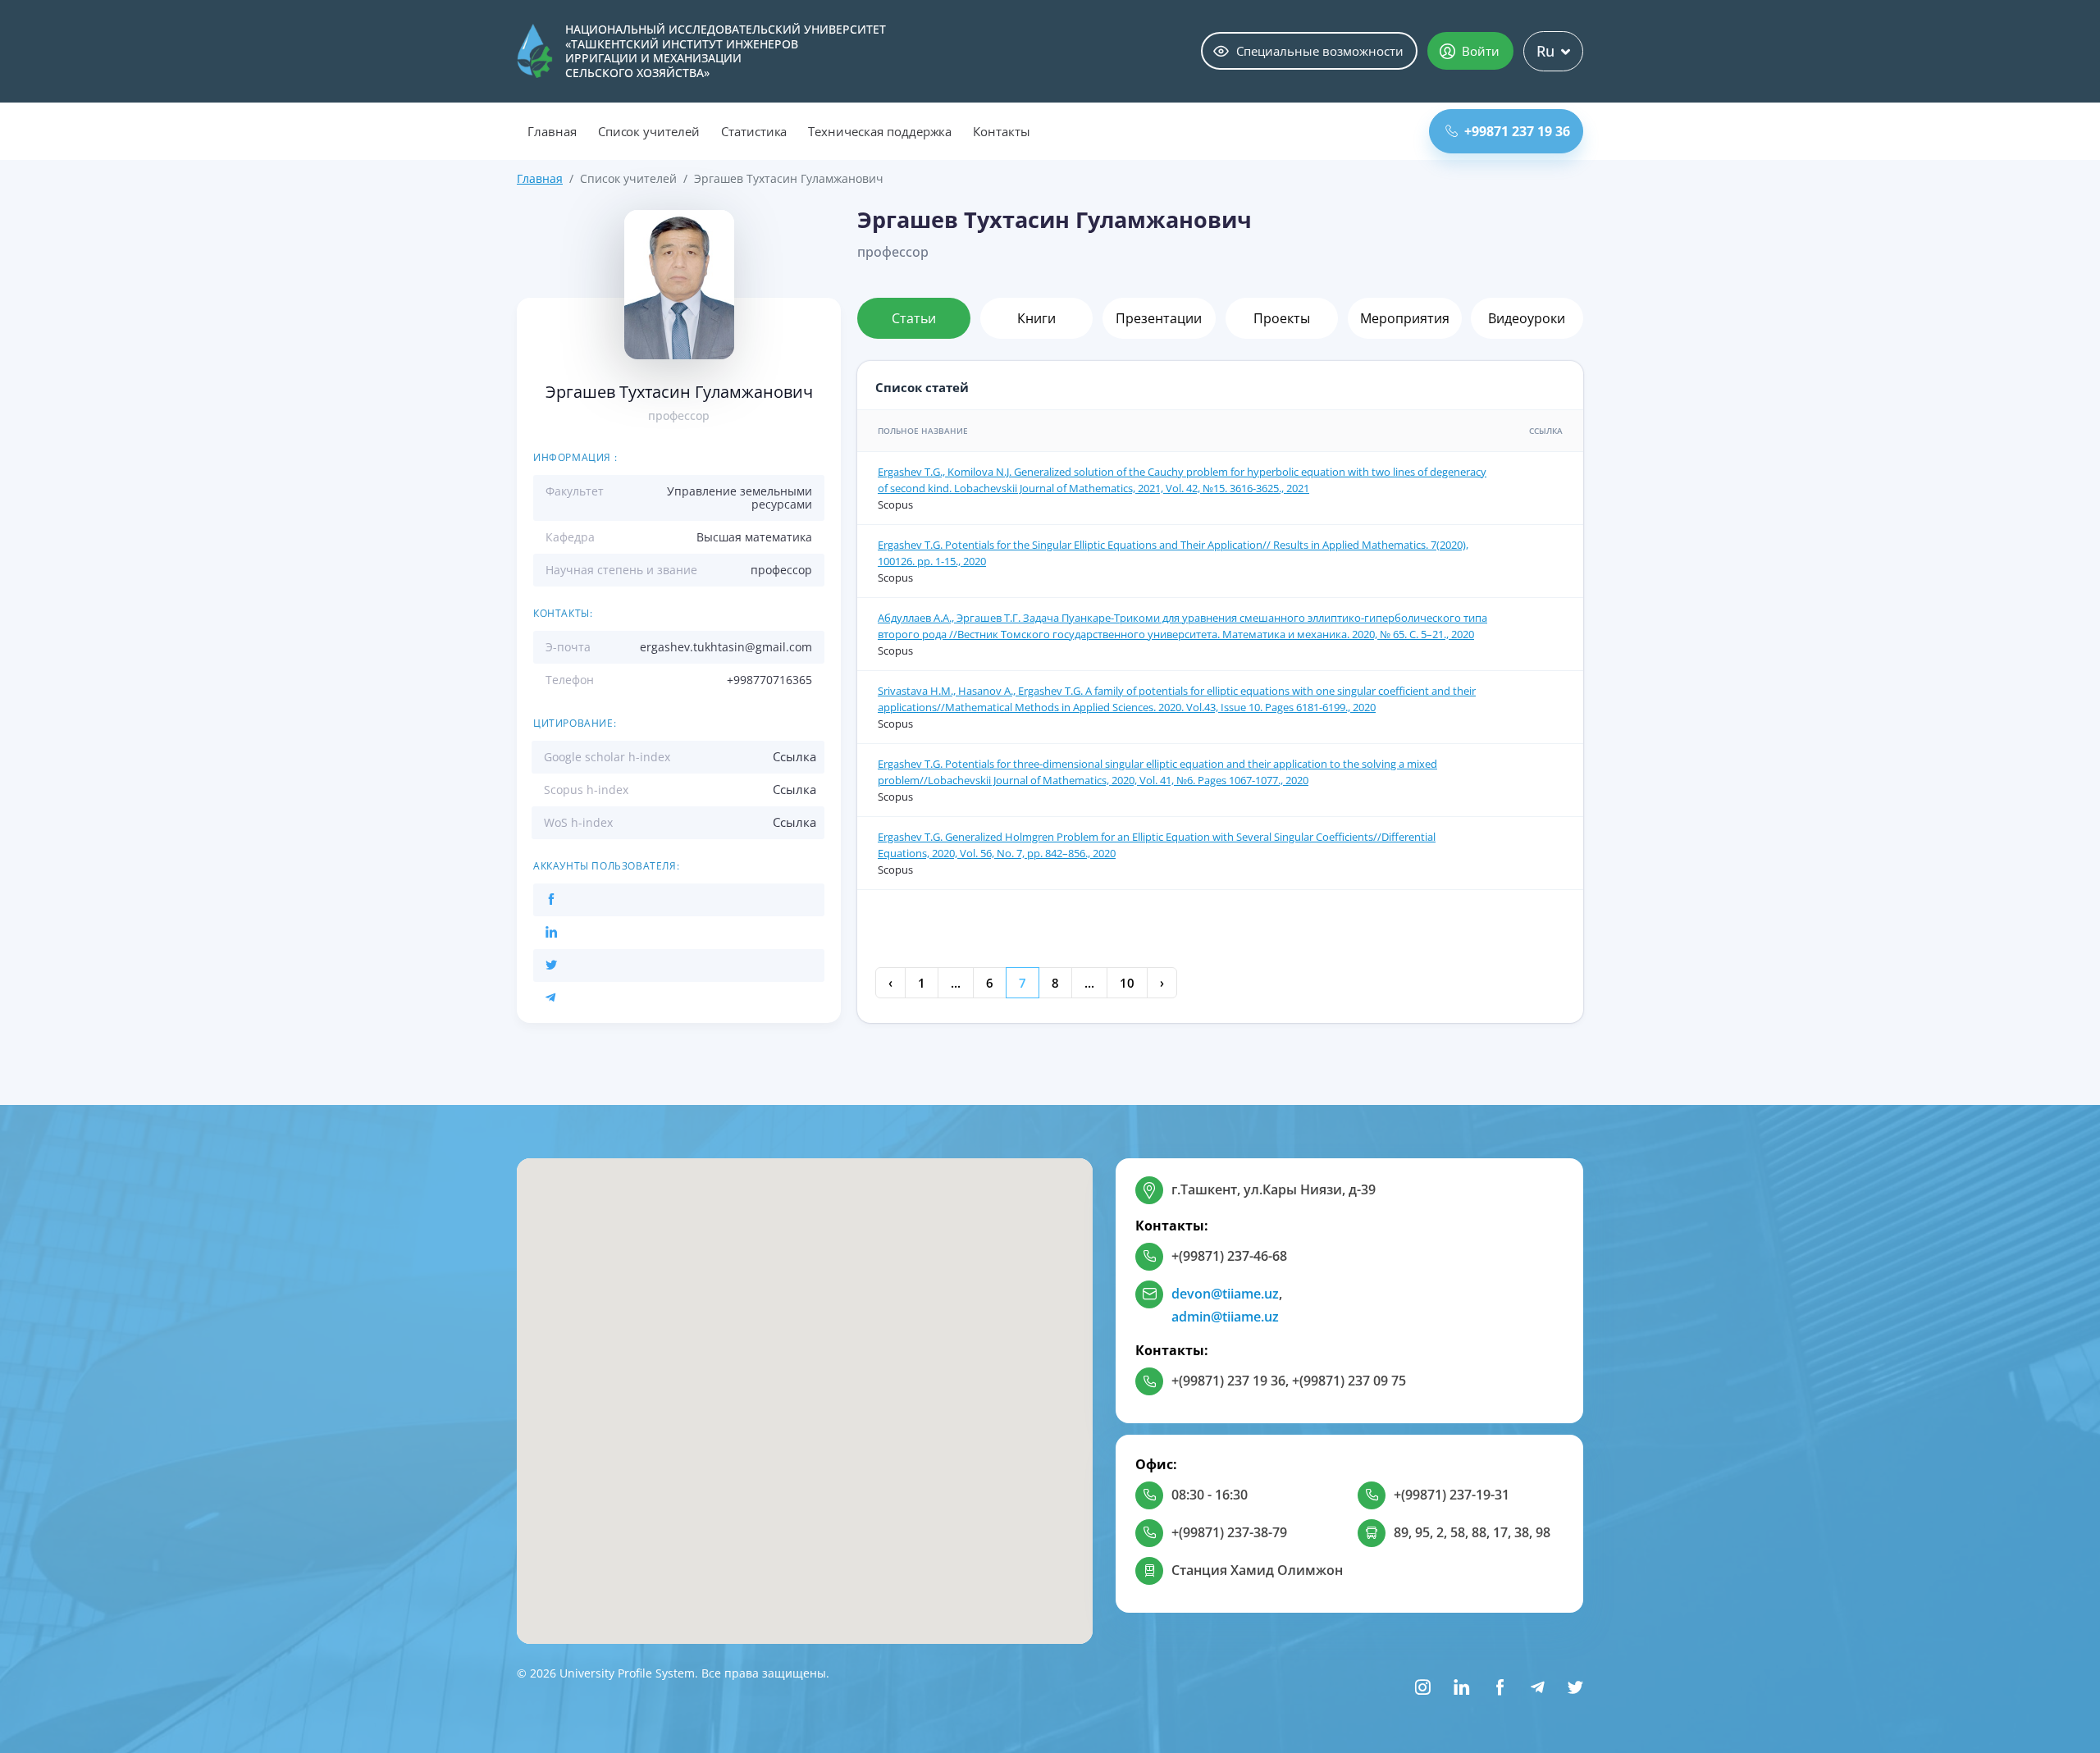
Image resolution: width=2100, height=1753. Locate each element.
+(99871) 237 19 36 (1228, 1381)
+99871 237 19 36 (1517, 131)
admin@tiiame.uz (1225, 1317)
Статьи (914, 318)
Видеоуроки (1527, 318)
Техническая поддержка (880, 131)
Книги (1036, 318)
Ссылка (794, 756)
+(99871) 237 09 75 (1349, 1381)
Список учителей (649, 131)
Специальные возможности (1320, 51)
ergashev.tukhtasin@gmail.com (726, 647)
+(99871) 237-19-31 (1452, 1495)
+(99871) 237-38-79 (1229, 1532)
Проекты (1282, 318)
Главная (552, 131)
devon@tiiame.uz (1225, 1294)
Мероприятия (1405, 318)
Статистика (754, 131)
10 (1127, 983)
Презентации (1159, 318)
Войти (1481, 51)
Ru (1545, 51)
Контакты (1002, 131)
